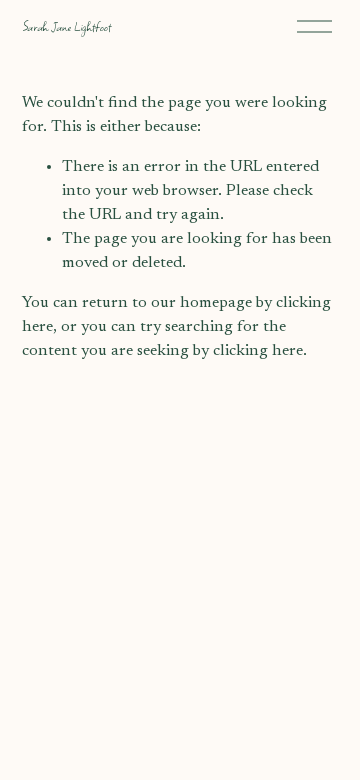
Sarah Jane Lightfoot (67, 26)
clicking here (258, 351)
